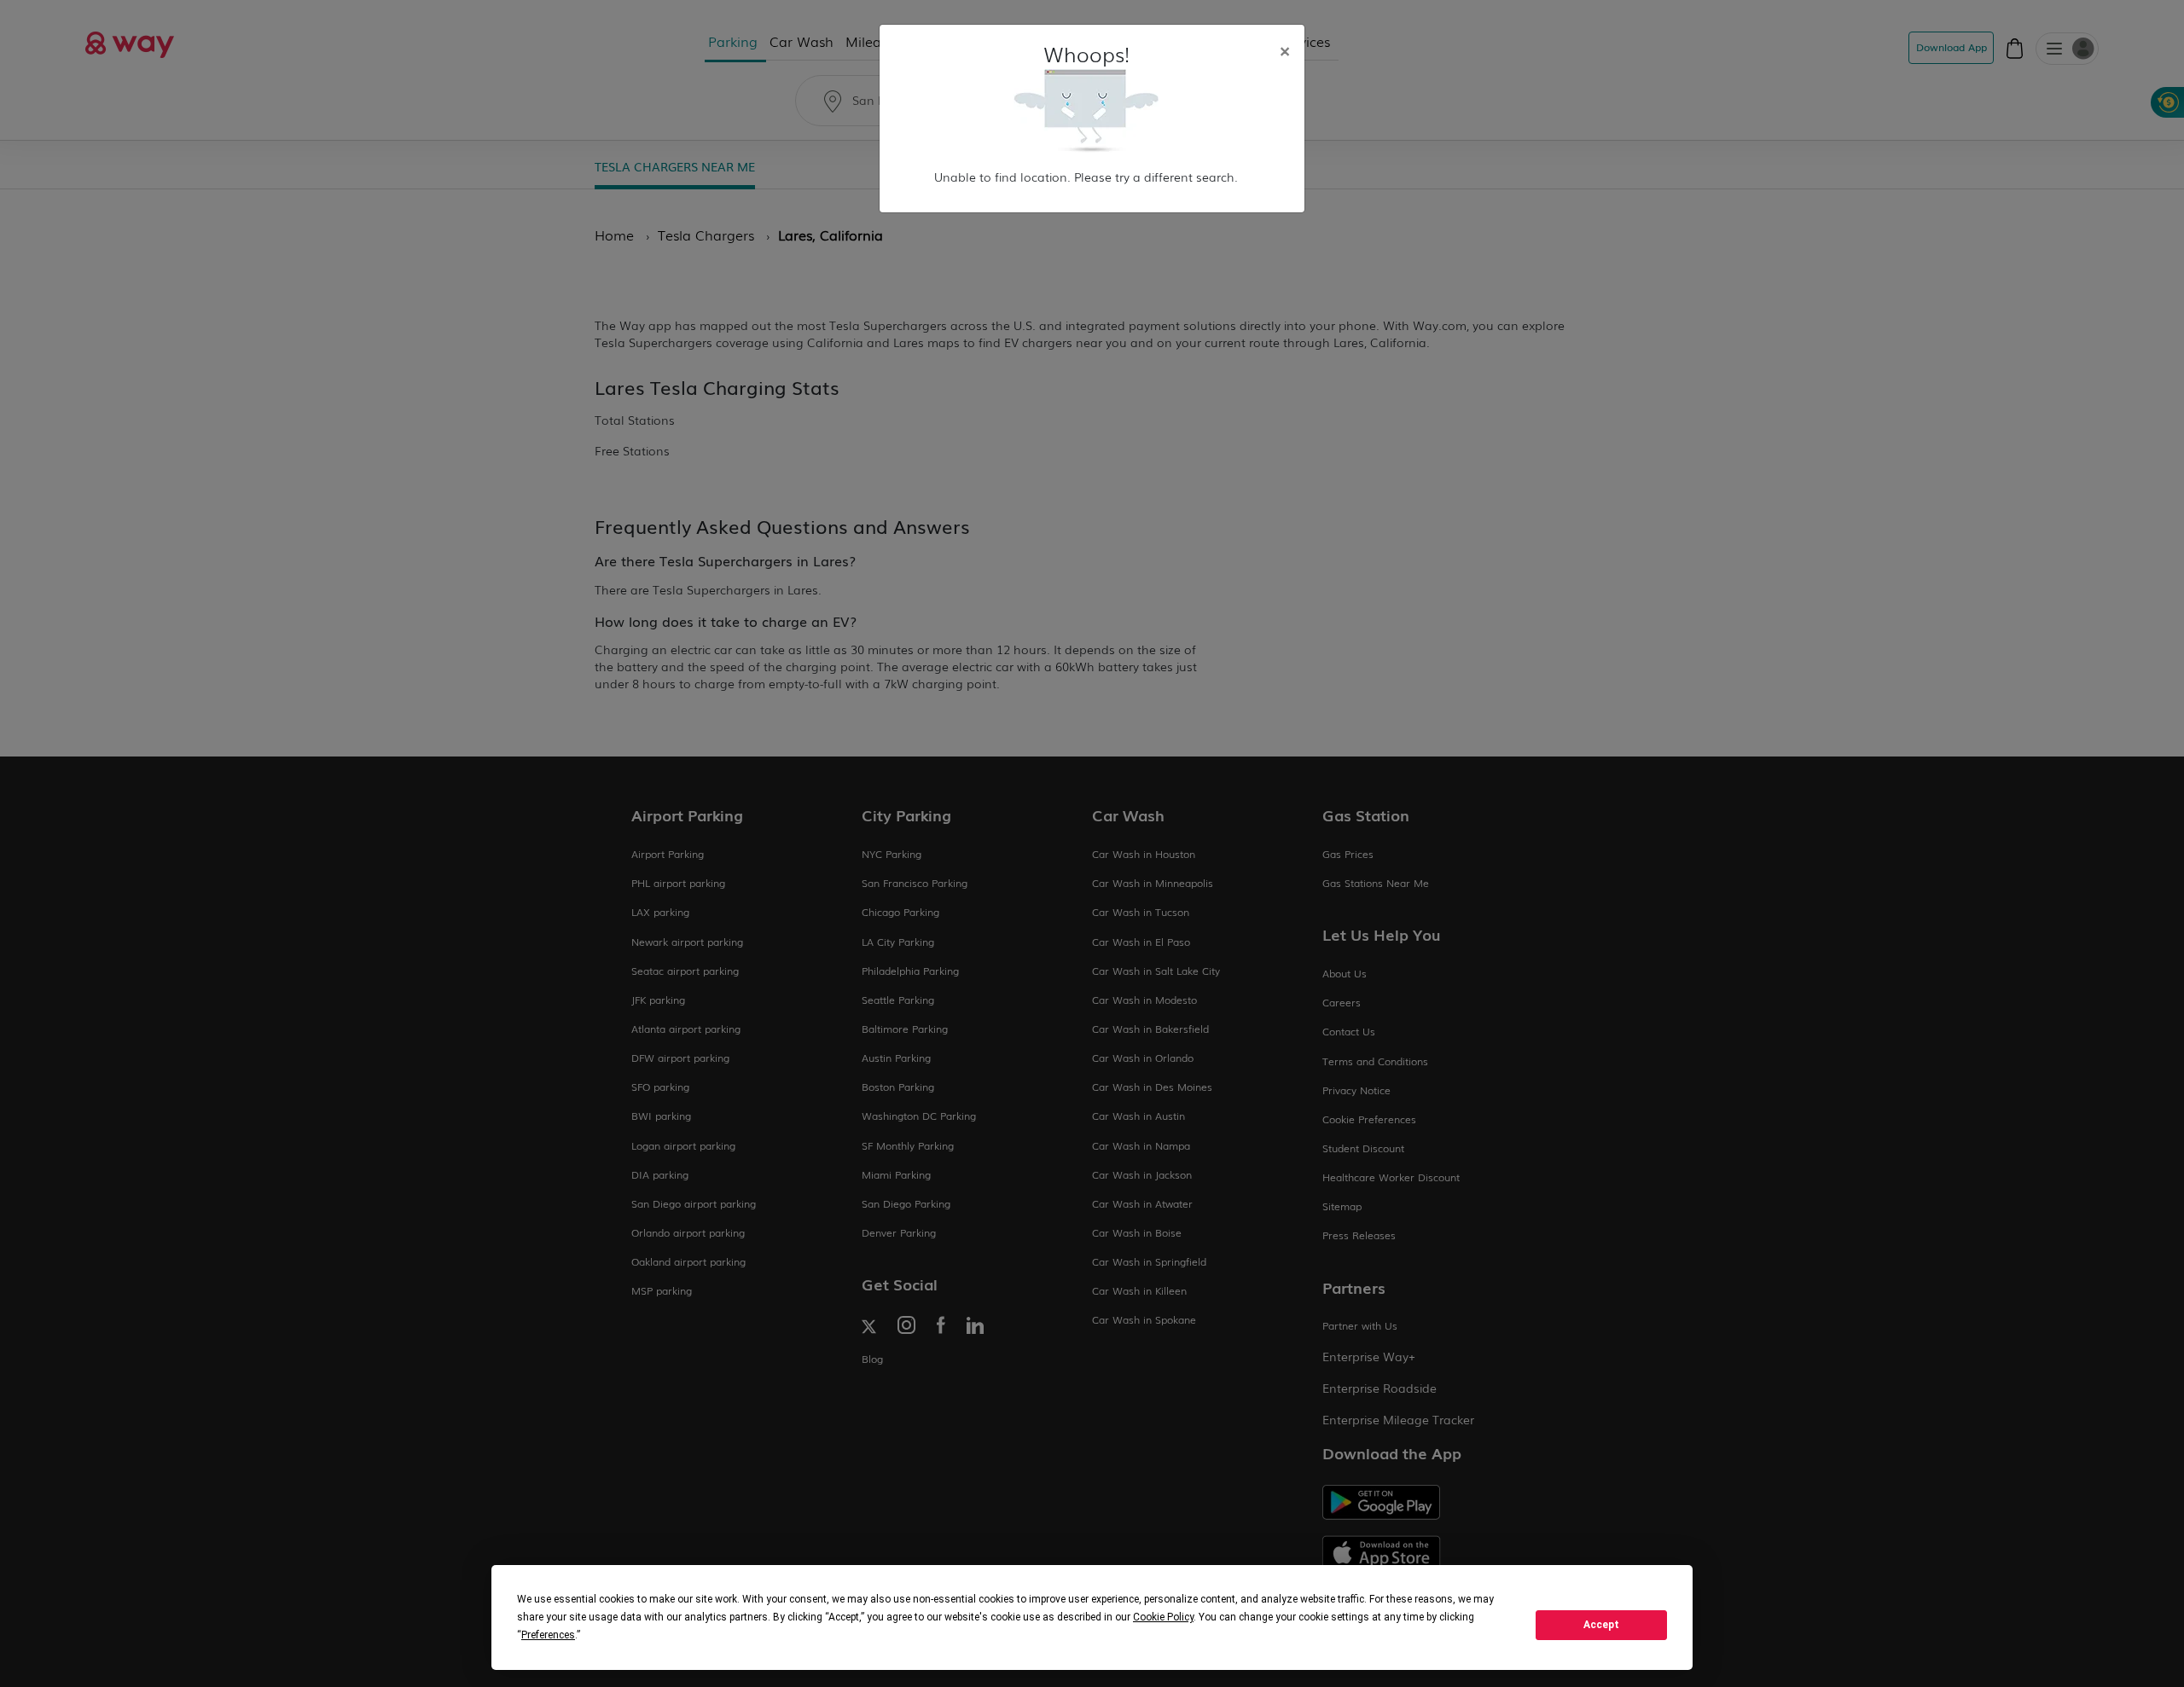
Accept (1601, 1625)
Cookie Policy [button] (1163, 1617)
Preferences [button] (548, 1635)
